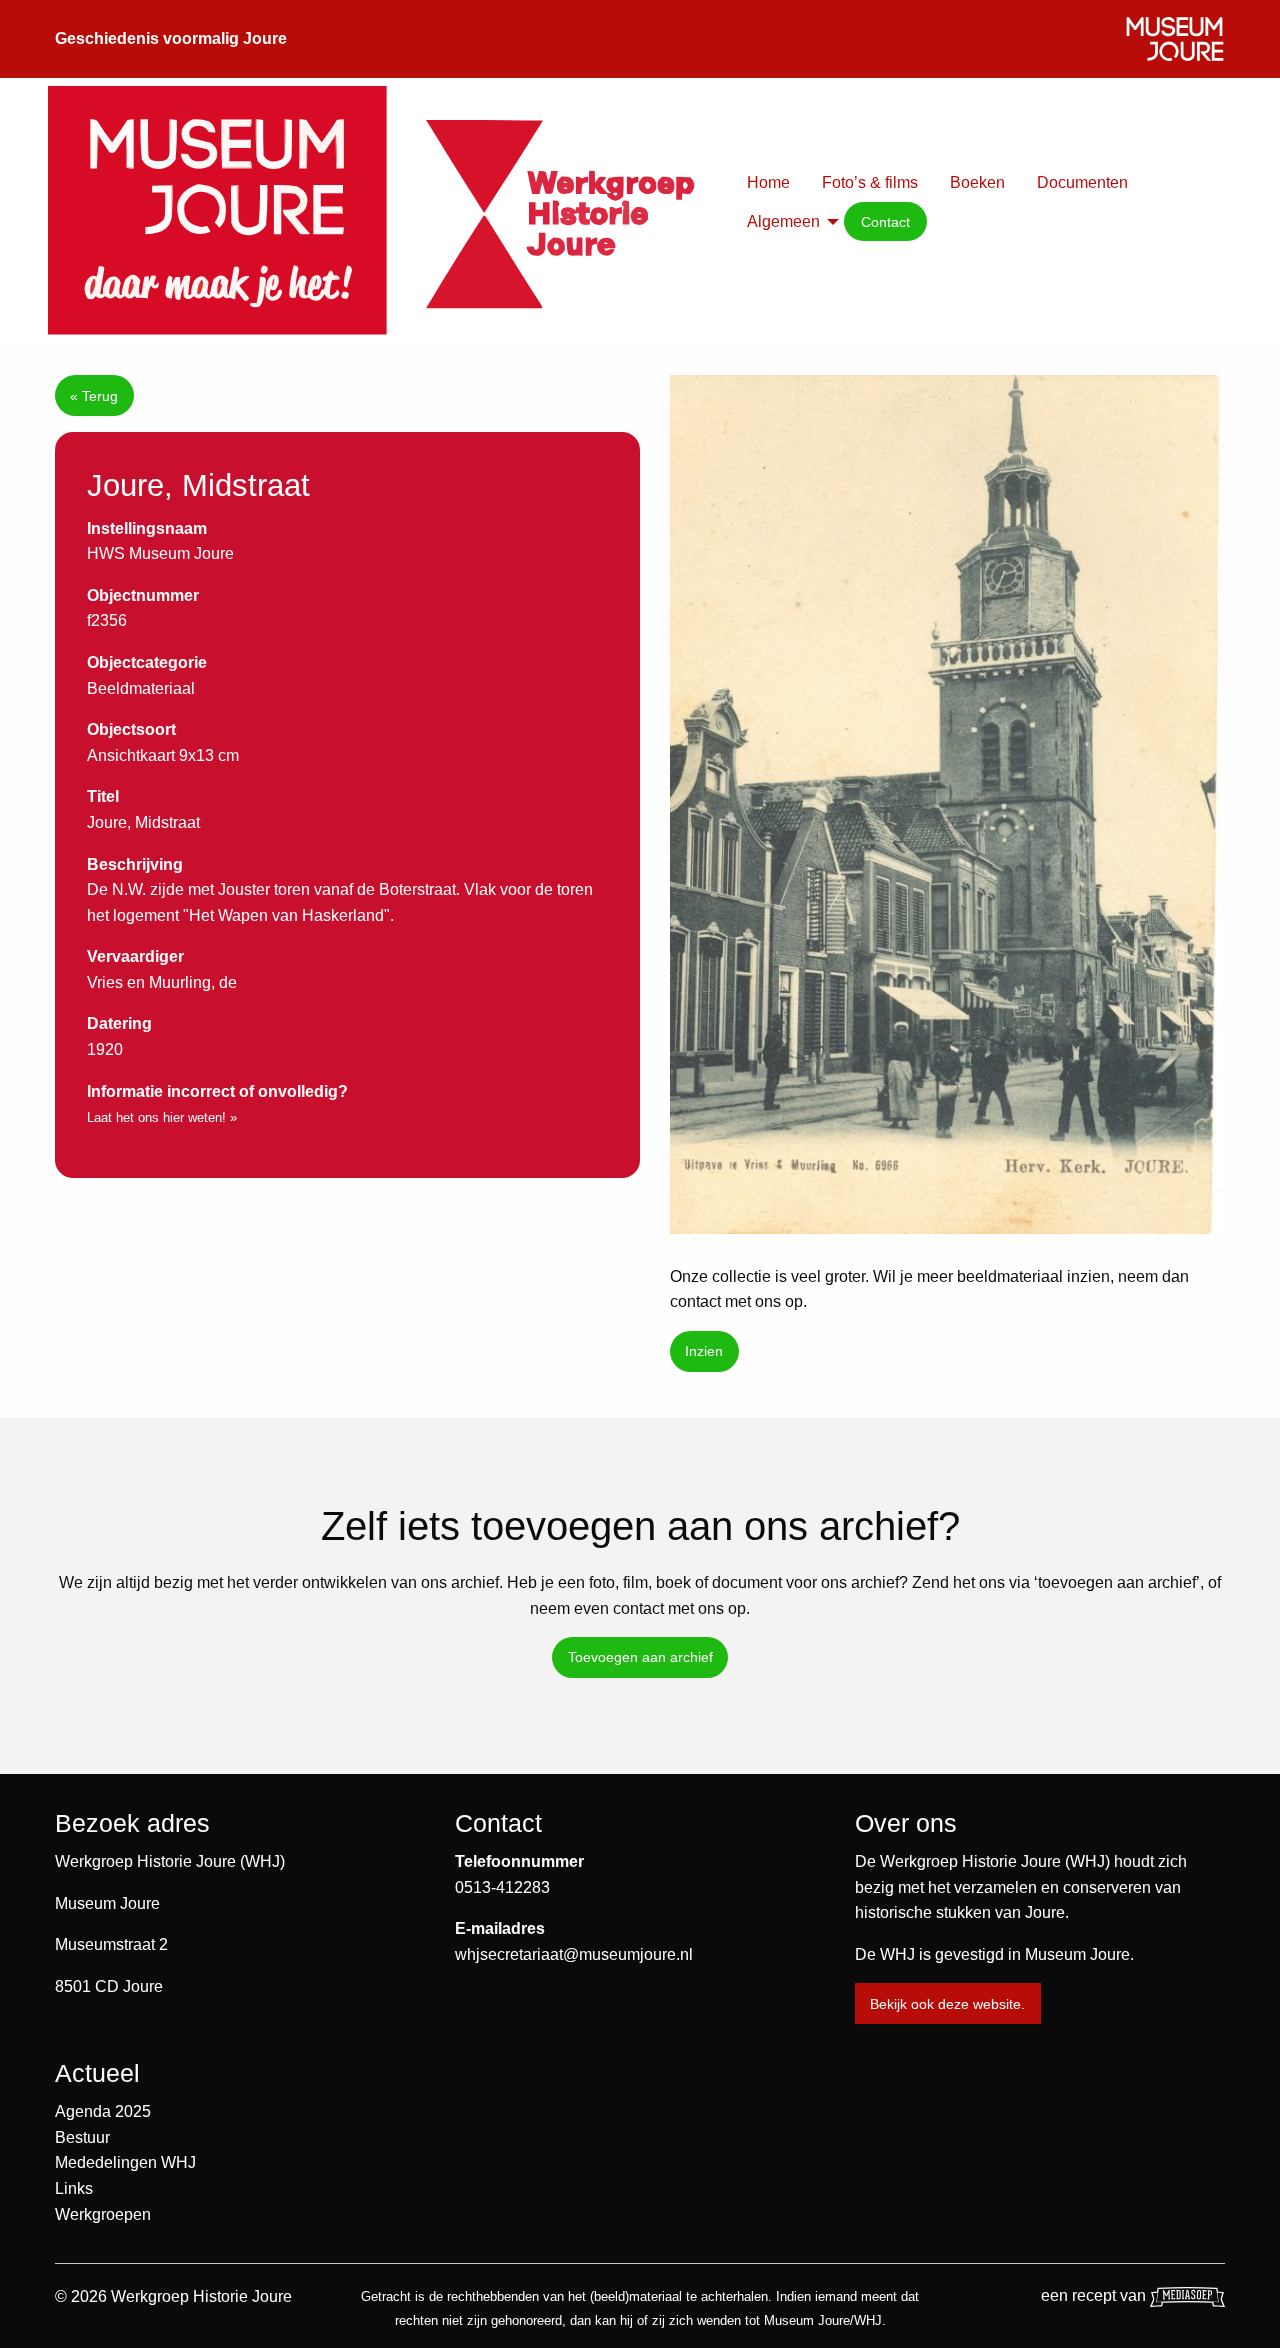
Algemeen (783, 221)
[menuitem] (768, 183)
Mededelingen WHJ (125, 2162)
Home (768, 182)
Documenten (1082, 182)
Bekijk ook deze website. (947, 2004)
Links (74, 2188)
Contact (885, 222)
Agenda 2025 (103, 2111)
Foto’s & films (870, 182)
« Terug (94, 396)
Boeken (977, 182)
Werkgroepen (103, 2214)
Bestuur (82, 2137)
